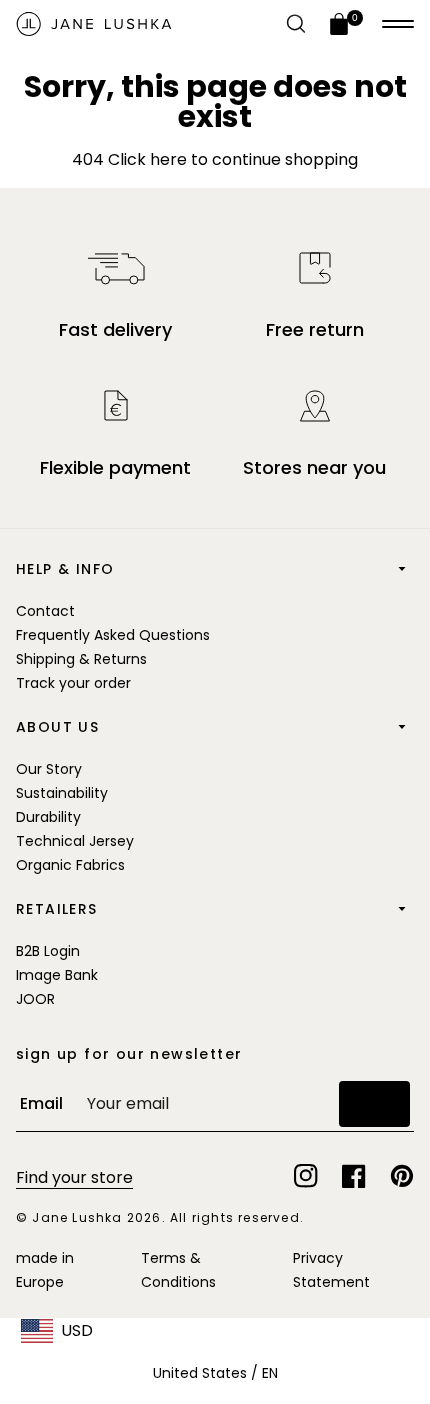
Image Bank (57, 975)
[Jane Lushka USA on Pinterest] (402, 1176)
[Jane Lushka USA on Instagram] (306, 1176)
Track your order (73, 683)
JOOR (35, 999)
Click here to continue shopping (231, 159)
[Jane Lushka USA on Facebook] (354, 1176)
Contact (45, 611)
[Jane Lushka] (94, 24)
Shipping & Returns (81, 659)
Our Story (49, 769)
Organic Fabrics (70, 865)
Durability (48, 817)
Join (374, 1103)
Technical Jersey (75, 841)
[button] (398, 24)
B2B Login (48, 951)
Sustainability (62, 793)
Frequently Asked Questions (113, 635)
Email (41, 1103)
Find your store (74, 1177)
